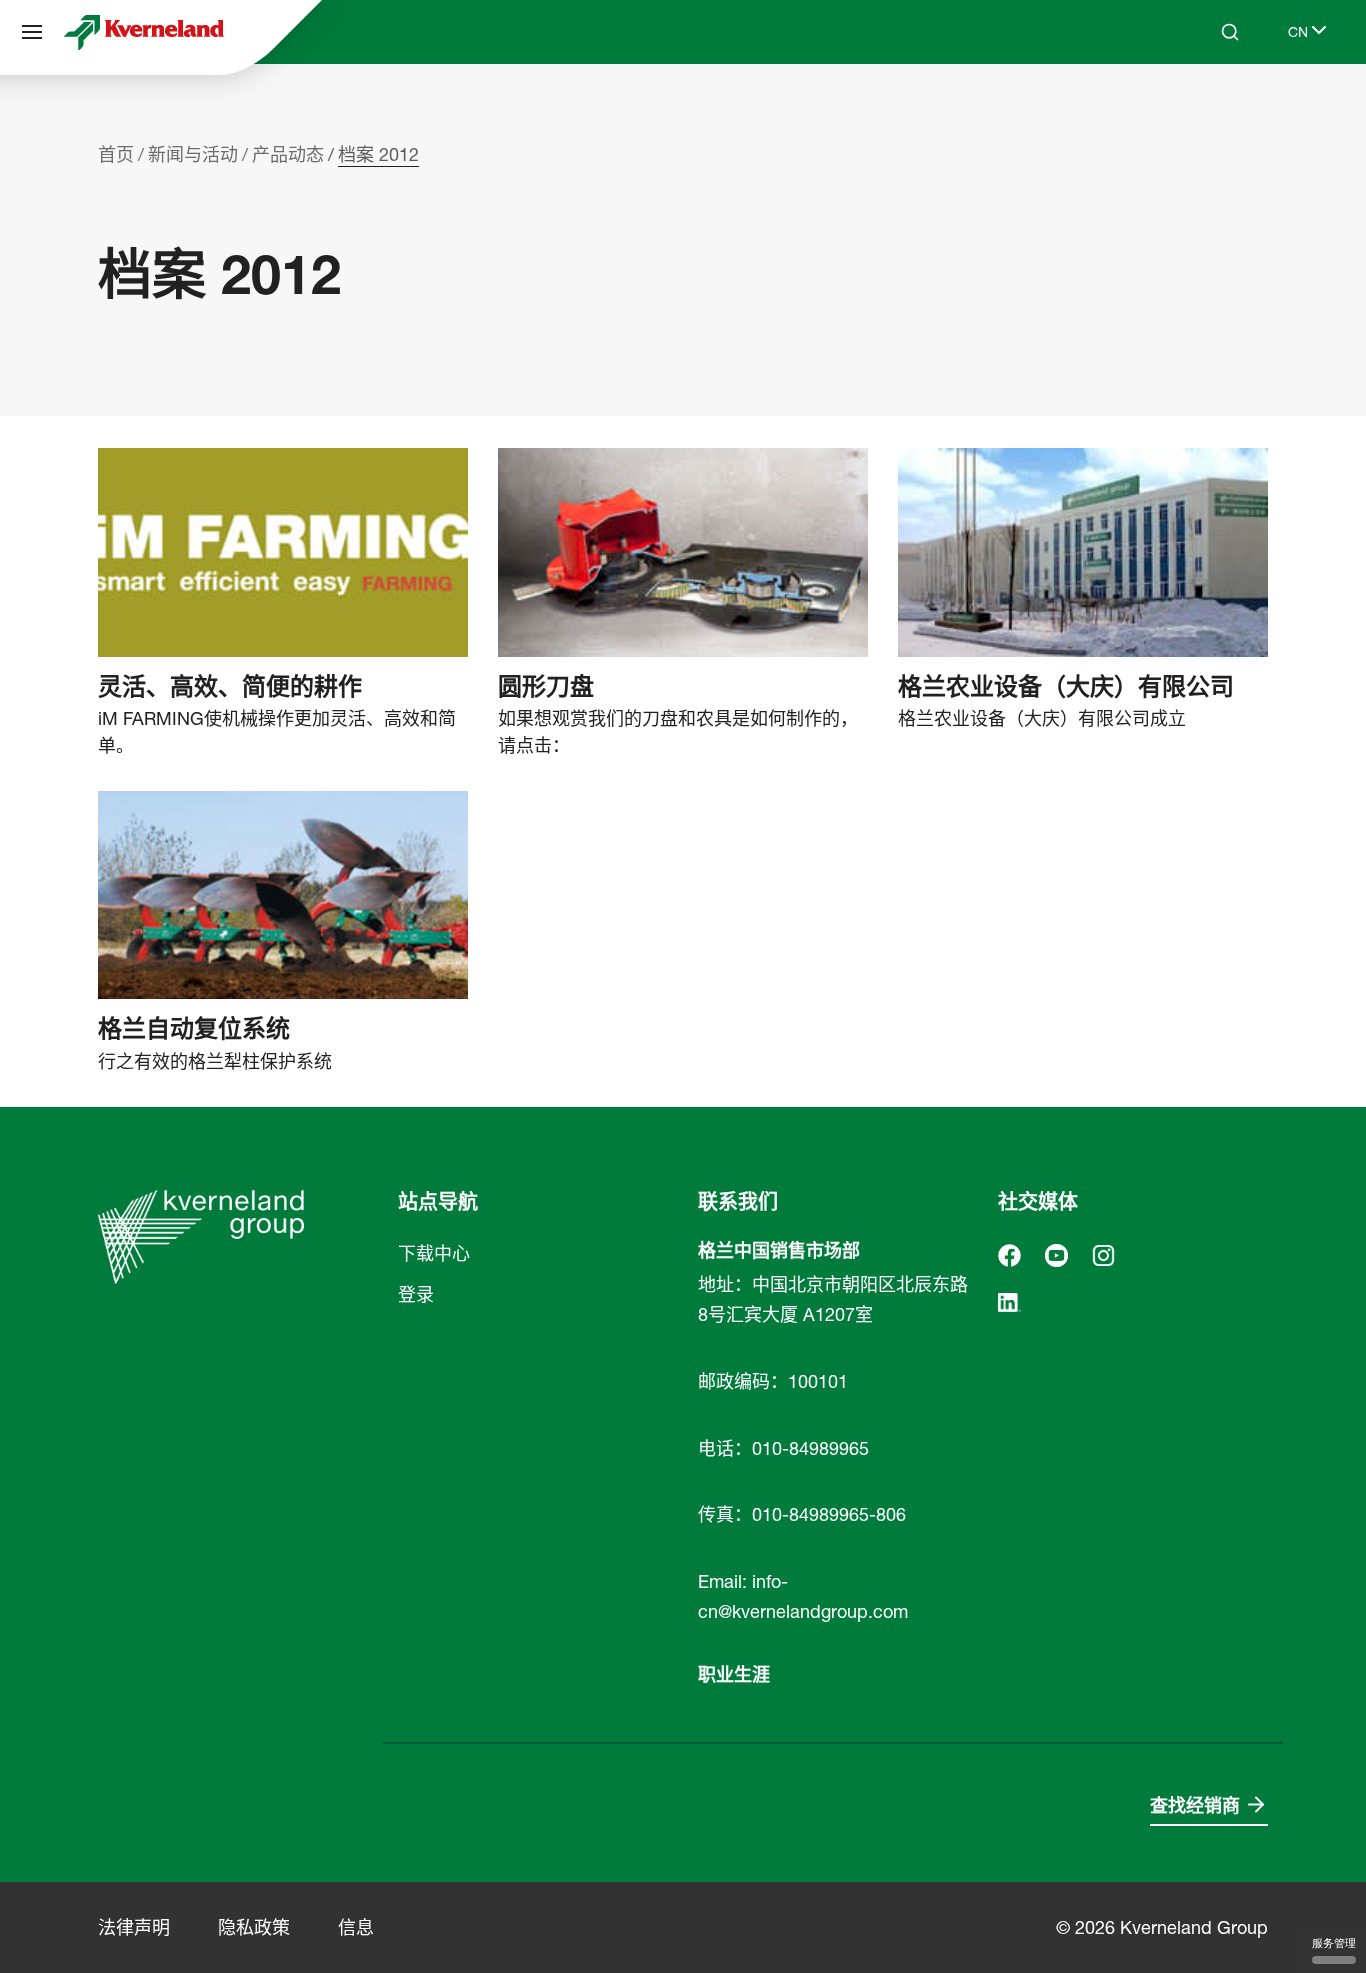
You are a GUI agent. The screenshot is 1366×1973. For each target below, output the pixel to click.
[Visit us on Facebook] (1009, 1253)
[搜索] (1216, 108)
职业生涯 (734, 1674)
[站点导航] (32, 32)
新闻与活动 (193, 154)
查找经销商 (1195, 1805)
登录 (416, 1294)
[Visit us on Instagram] (1103, 1253)
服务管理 (1334, 1943)
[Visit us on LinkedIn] (1009, 1300)
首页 (116, 154)
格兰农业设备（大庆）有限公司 (1066, 687)
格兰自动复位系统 (194, 1029)
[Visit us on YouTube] (1056, 1253)
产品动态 (288, 154)
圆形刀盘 (546, 687)
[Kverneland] (144, 32)
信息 (356, 1927)
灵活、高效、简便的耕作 (230, 687)
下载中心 (434, 1253)
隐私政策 (254, 1927)
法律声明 (134, 1927)
